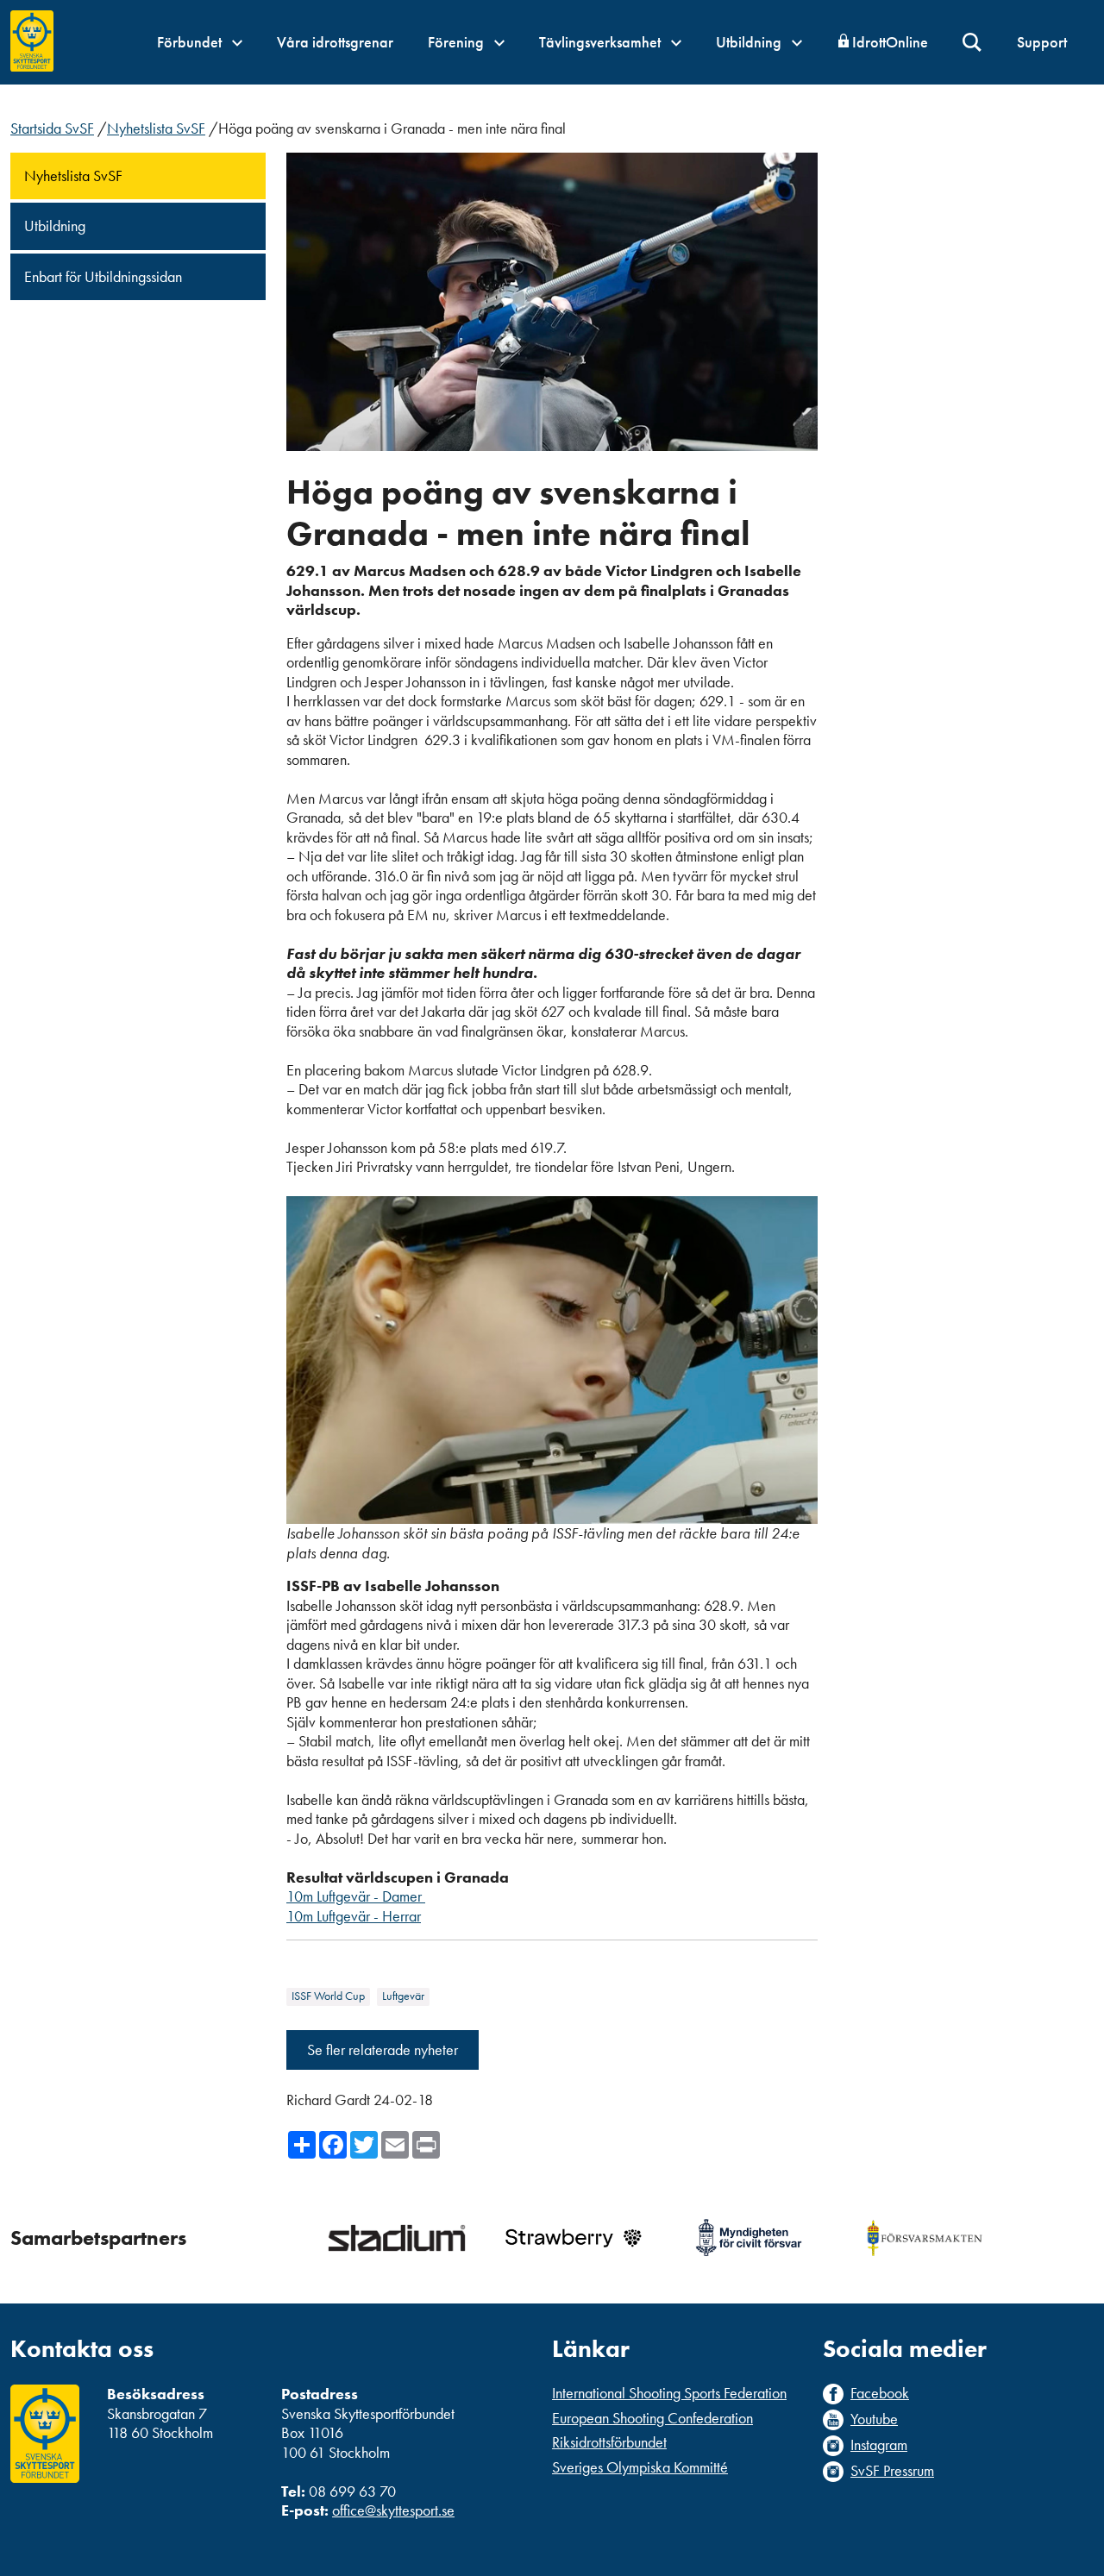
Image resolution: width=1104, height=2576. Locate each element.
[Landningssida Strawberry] (573, 2238)
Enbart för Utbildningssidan (103, 276)
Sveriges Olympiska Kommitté (640, 2467)
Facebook (880, 2393)
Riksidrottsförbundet (609, 2442)
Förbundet (191, 42)
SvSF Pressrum (892, 2471)
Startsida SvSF (52, 128)
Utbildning (750, 42)
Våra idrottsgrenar (335, 42)
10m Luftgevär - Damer (356, 1896)
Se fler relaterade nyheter (383, 2050)
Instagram (879, 2445)
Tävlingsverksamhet (602, 42)
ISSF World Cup (328, 1996)
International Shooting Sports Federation (669, 2393)
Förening (458, 42)
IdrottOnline (890, 42)
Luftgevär (403, 1996)
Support (1042, 42)
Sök (972, 43)
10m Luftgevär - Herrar (354, 1916)
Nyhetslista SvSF (156, 128)
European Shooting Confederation (652, 2418)
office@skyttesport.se (393, 2510)
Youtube (874, 2419)
